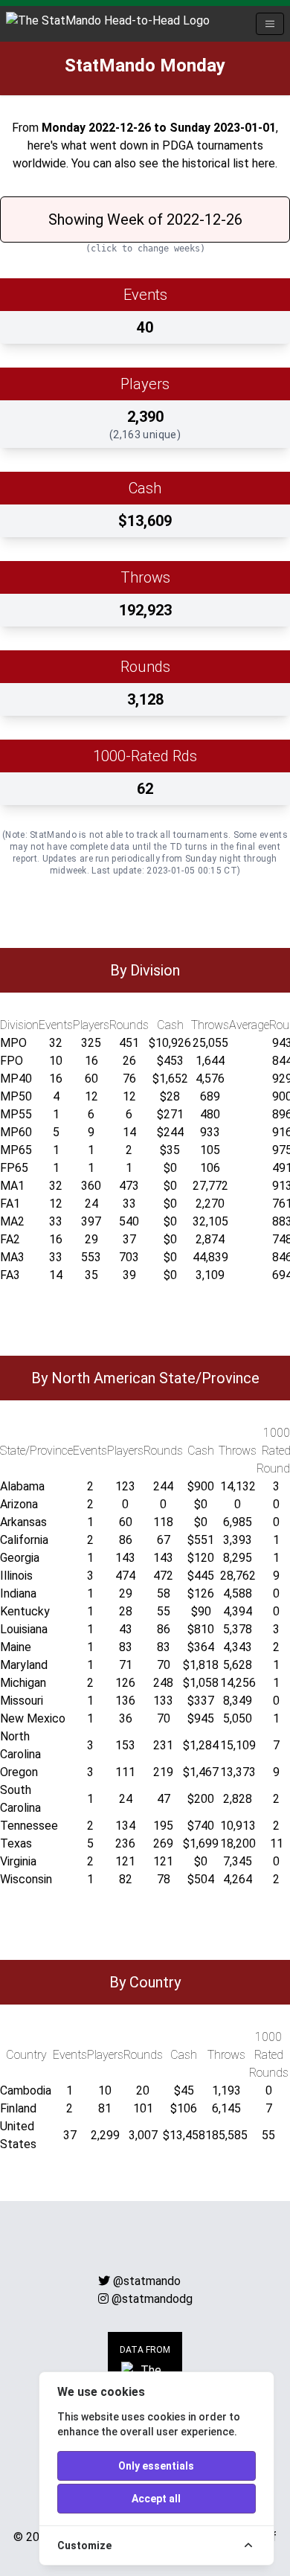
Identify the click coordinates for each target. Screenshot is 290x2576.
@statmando (147, 2281)
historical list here (229, 163)
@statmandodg (152, 2299)
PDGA (178, 145)
